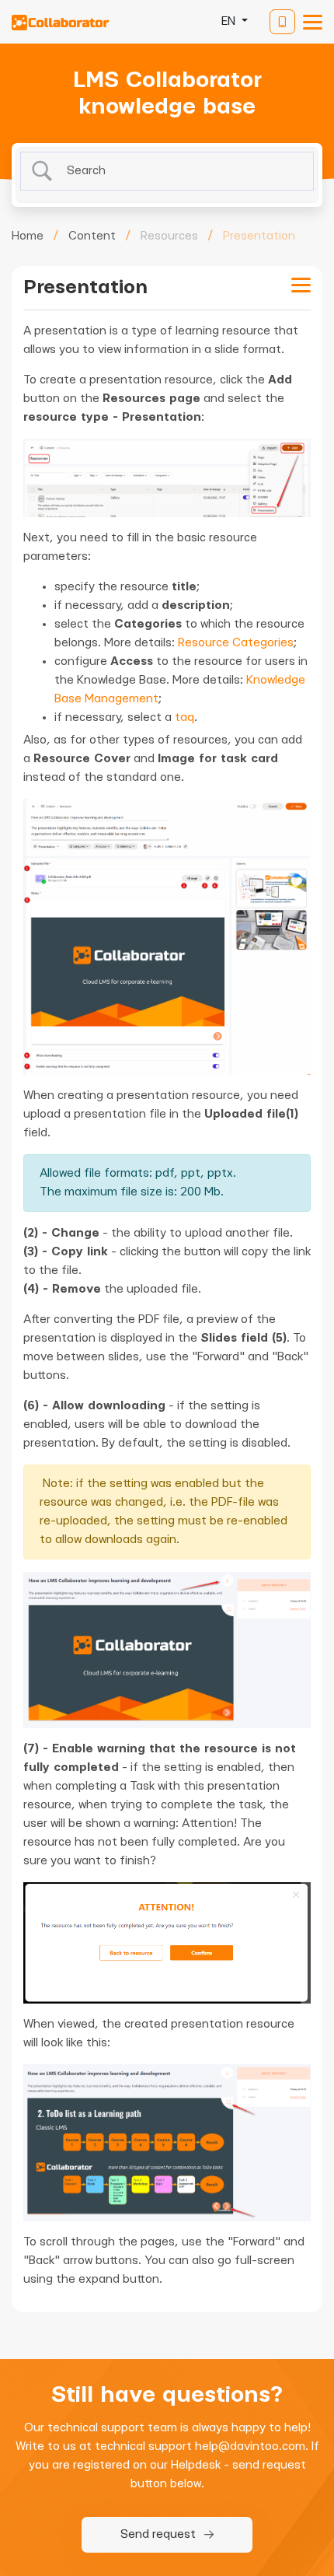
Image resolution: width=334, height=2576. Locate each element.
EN (230, 21)
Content (92, 236)
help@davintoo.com (250, 2446)
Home (28, 236)
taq (184, 717)
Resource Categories (236, 643)
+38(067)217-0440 (282, 22)
